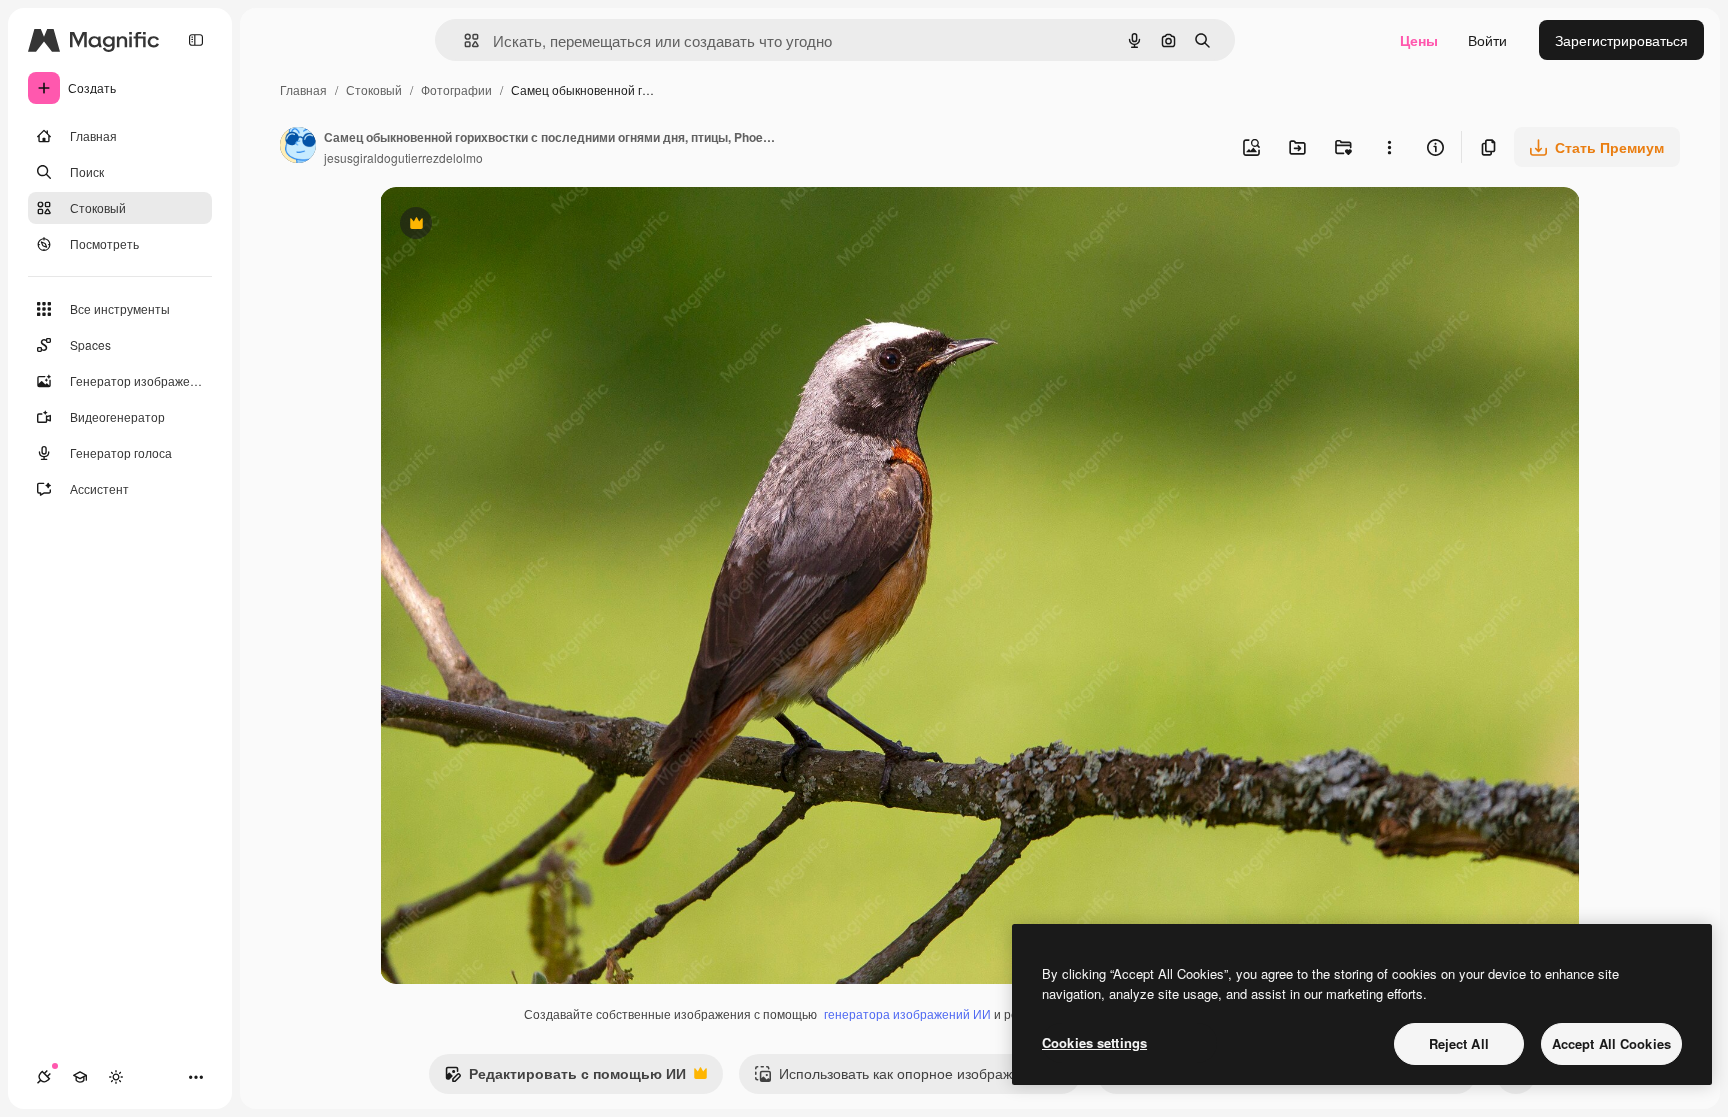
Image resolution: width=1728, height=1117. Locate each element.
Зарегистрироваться (1621, 40)
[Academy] (80, 1077)
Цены (1419, 40)
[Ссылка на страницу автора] (298, 147)
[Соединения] (44, 1077)
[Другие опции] (1389, 147)
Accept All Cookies (1611, 1043)
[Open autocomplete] (463, 40)
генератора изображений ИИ (907, 1013)
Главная (303, 89)
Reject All (1459, 1043)
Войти (1487, 40)
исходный (514, 225)
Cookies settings (1094, 1042)
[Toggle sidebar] (196, 40)
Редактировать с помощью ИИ (565, 1078)
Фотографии (456, 89)
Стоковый (374, 89)
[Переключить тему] (116, 1077)
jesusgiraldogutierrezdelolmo (403, 157)
